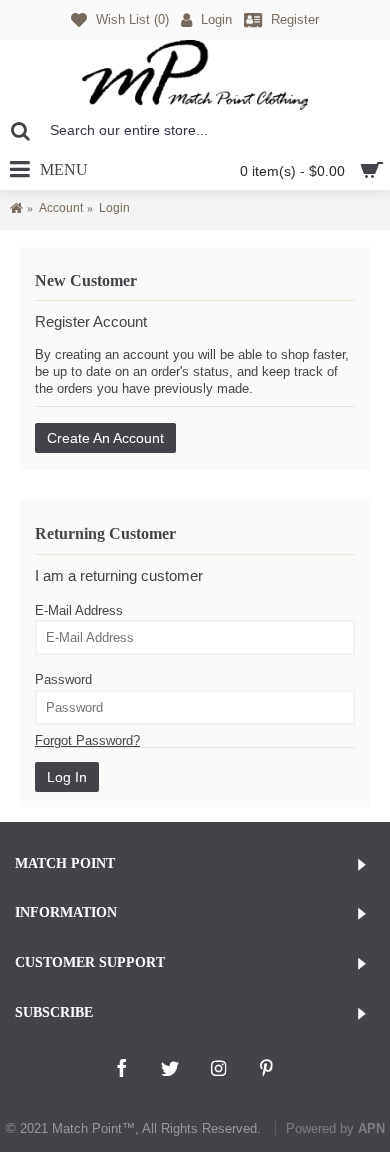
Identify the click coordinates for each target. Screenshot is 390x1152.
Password (63, 679)
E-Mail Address (79, 610)
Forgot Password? (87, 740)
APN (371, 1128)
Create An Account (105, 438)
